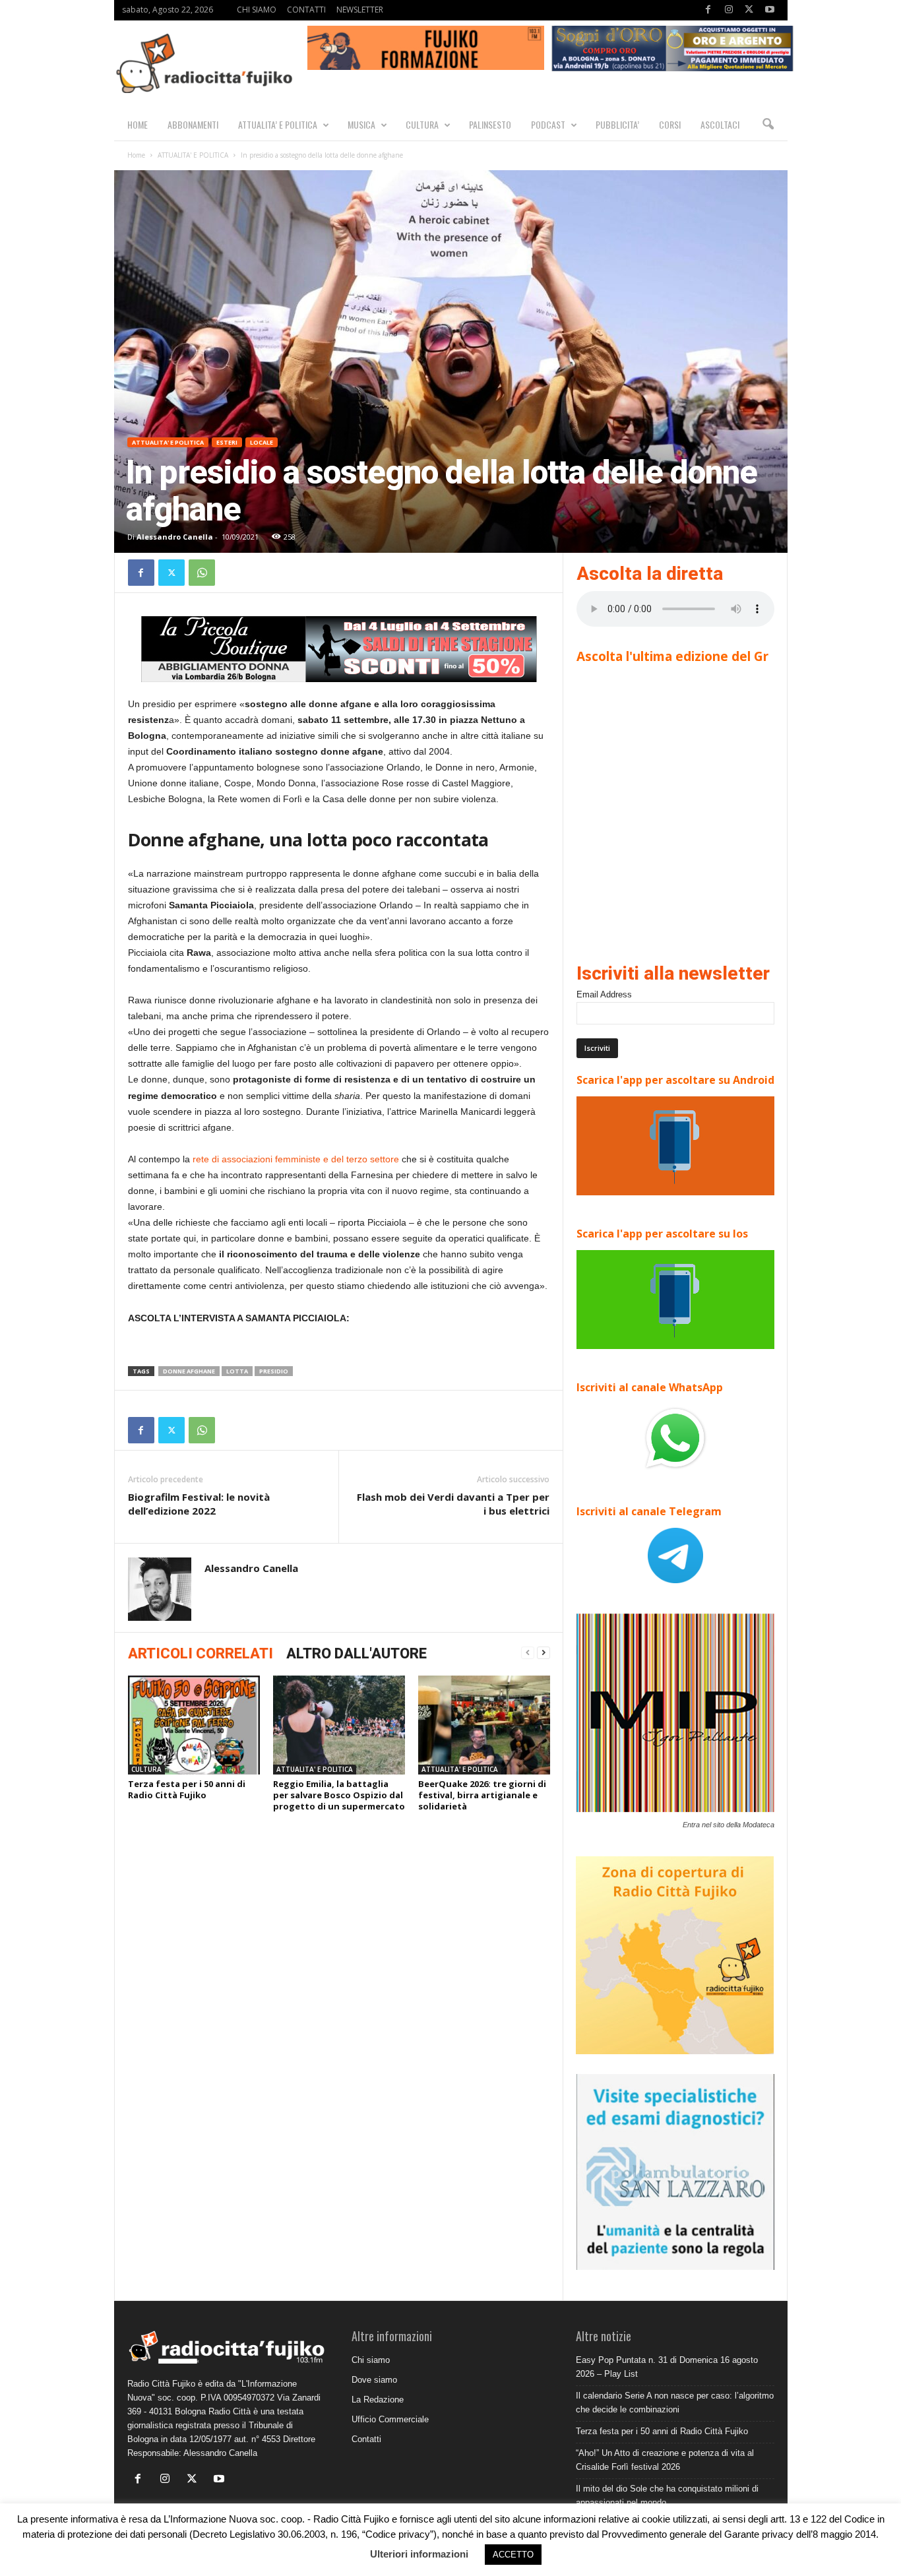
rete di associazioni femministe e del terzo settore (296, 1159)
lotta (237, 1371)
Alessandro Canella (175, 537)
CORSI (670, 124)
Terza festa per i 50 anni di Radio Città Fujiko (187, 1789)
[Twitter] (749, 10)
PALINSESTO (490, 124)
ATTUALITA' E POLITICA (193, 155)
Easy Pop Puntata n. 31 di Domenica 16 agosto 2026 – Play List (667, 2367)
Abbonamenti (193, 124)
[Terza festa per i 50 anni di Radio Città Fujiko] (194, 1725)
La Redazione (378, 2400)
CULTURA (422, 124)
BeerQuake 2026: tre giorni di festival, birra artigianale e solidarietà (482, 1795)
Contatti (366, 2439)
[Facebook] (708, 10)
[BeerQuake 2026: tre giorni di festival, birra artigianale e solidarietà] (484, 1725)
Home (136, 155)
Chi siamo (371, 2360)
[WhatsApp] (202, 573)
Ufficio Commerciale (390, 2419)
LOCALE (262, 442)
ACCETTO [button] (513, 2555)
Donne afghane (189, 1371)
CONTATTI (306, 10)
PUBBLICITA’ (617, 124)
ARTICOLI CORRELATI (201, 1653)
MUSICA (361, 124)
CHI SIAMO (257, 10)
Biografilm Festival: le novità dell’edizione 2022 (199, 1504)
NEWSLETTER (360, 10)
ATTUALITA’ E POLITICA (278, 124)
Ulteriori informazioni (419, 2554)
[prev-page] (528, 1653)
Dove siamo (374, 2380)
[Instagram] (729, 10)
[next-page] (544, 1653)
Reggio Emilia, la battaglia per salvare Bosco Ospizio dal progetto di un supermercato (339, 1795)
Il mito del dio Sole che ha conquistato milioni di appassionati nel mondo (667, 2496)
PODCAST (548, 124)
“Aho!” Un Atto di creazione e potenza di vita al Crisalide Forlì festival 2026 (665, 2460)
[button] (768, 125)
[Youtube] (770, 10)
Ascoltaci (720, 124)
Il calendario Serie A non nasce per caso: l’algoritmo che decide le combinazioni (675, 2403)
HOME (138, 124)
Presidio (274, 1371)
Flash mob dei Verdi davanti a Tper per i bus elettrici (453, 1504)
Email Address (604, 994)
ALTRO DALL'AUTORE (357, 1653)
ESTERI (227, 442)
